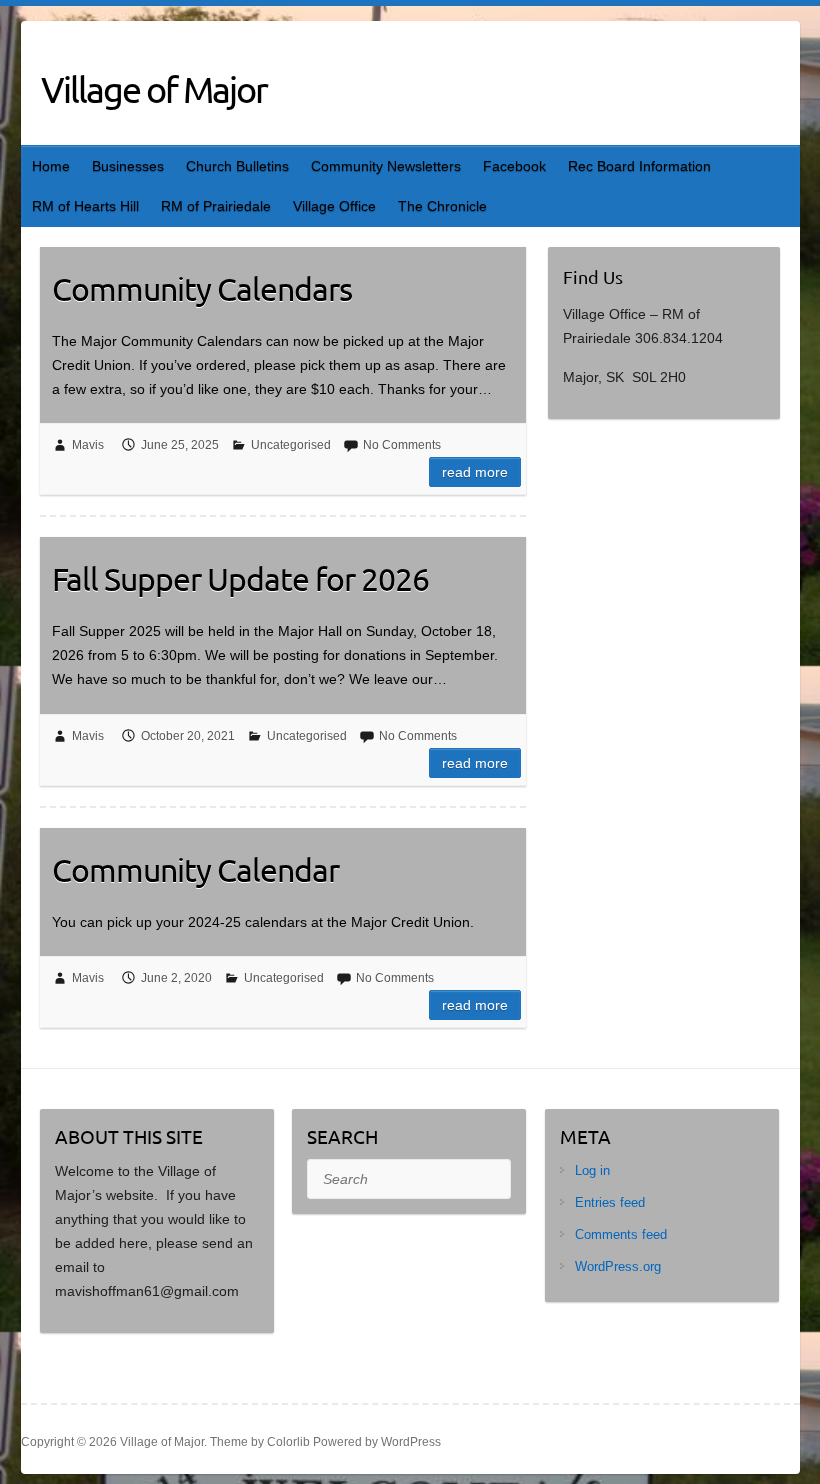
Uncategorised (291, 445)
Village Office (334, 206)
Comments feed (621, 1234)
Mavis (88, 445)
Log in (592, 1170)
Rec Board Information (639, 166)
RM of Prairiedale (216, 206)
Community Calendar (195, 869)
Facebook (514, 166)
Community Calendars (202, 288)
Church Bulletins (237, 166)
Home (51, 166)
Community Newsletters (386, 166)
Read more (475, 472)
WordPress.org (618, 1266)
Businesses (128, 166)
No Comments (402, 445)
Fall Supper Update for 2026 (240, 578)
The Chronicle (442, 206)
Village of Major (154, 89)
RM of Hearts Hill (85, 206)
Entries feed (610, 1202)
